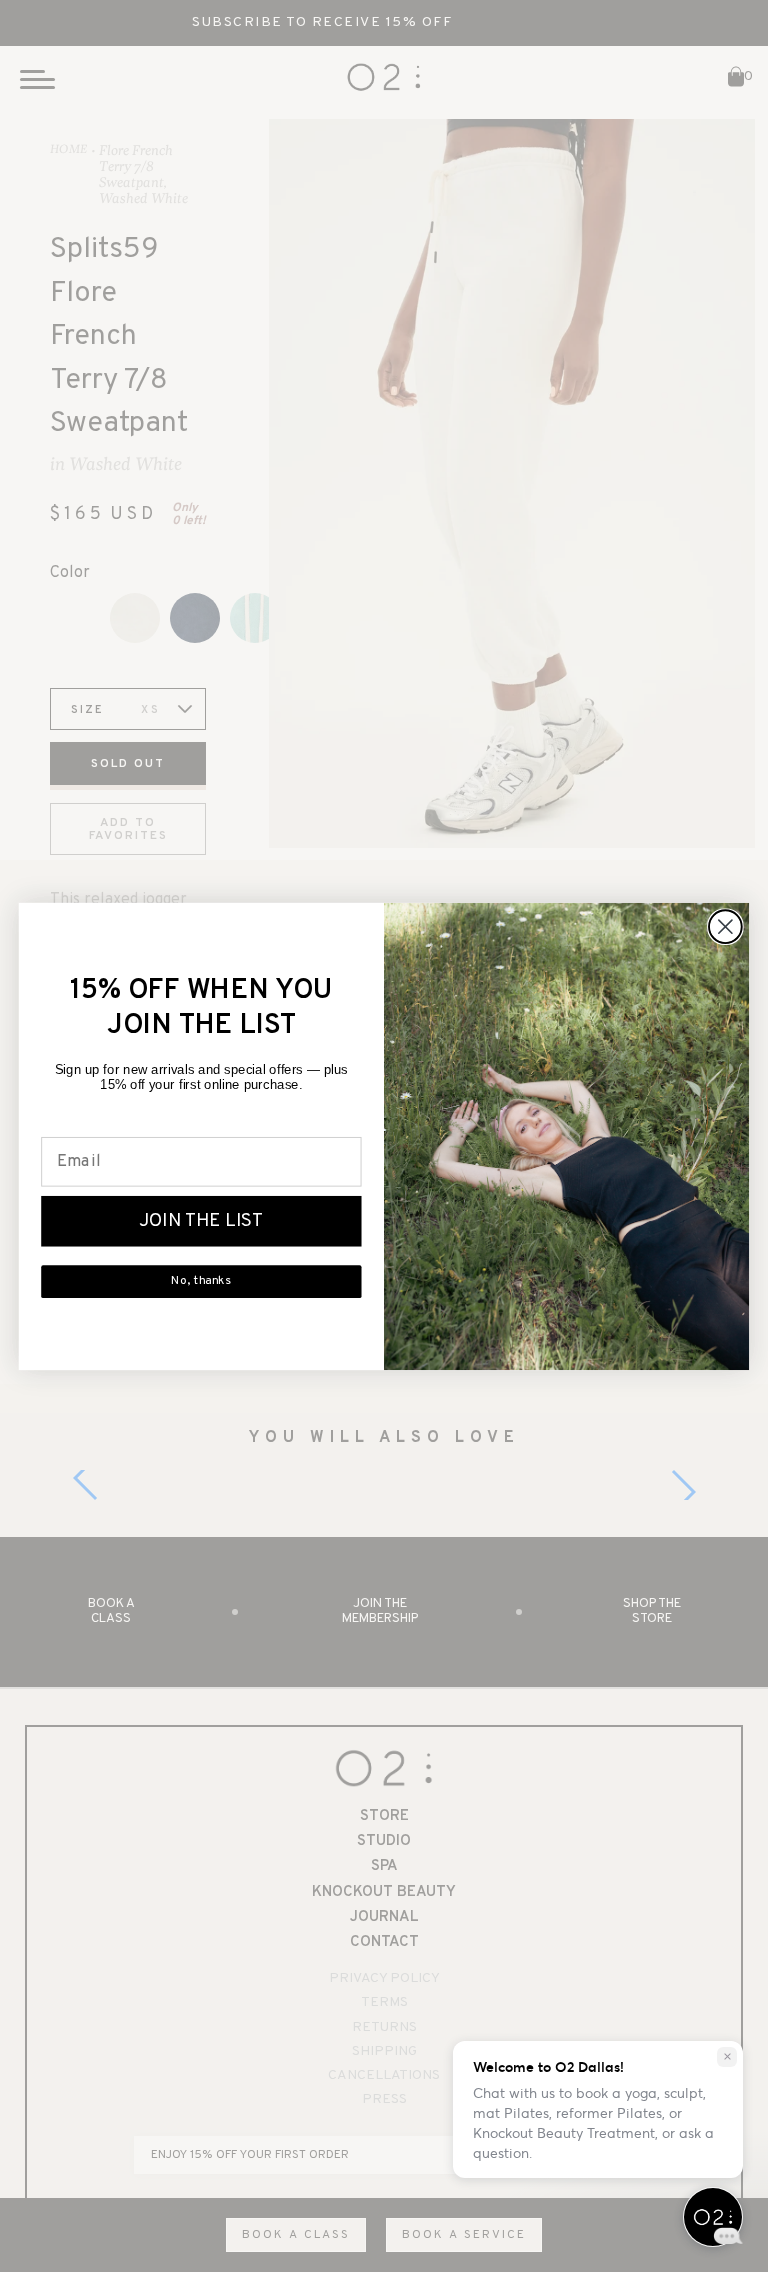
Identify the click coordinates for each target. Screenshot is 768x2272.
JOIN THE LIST (201, 1221)
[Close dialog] (725, 926)
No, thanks (201, 1281)
